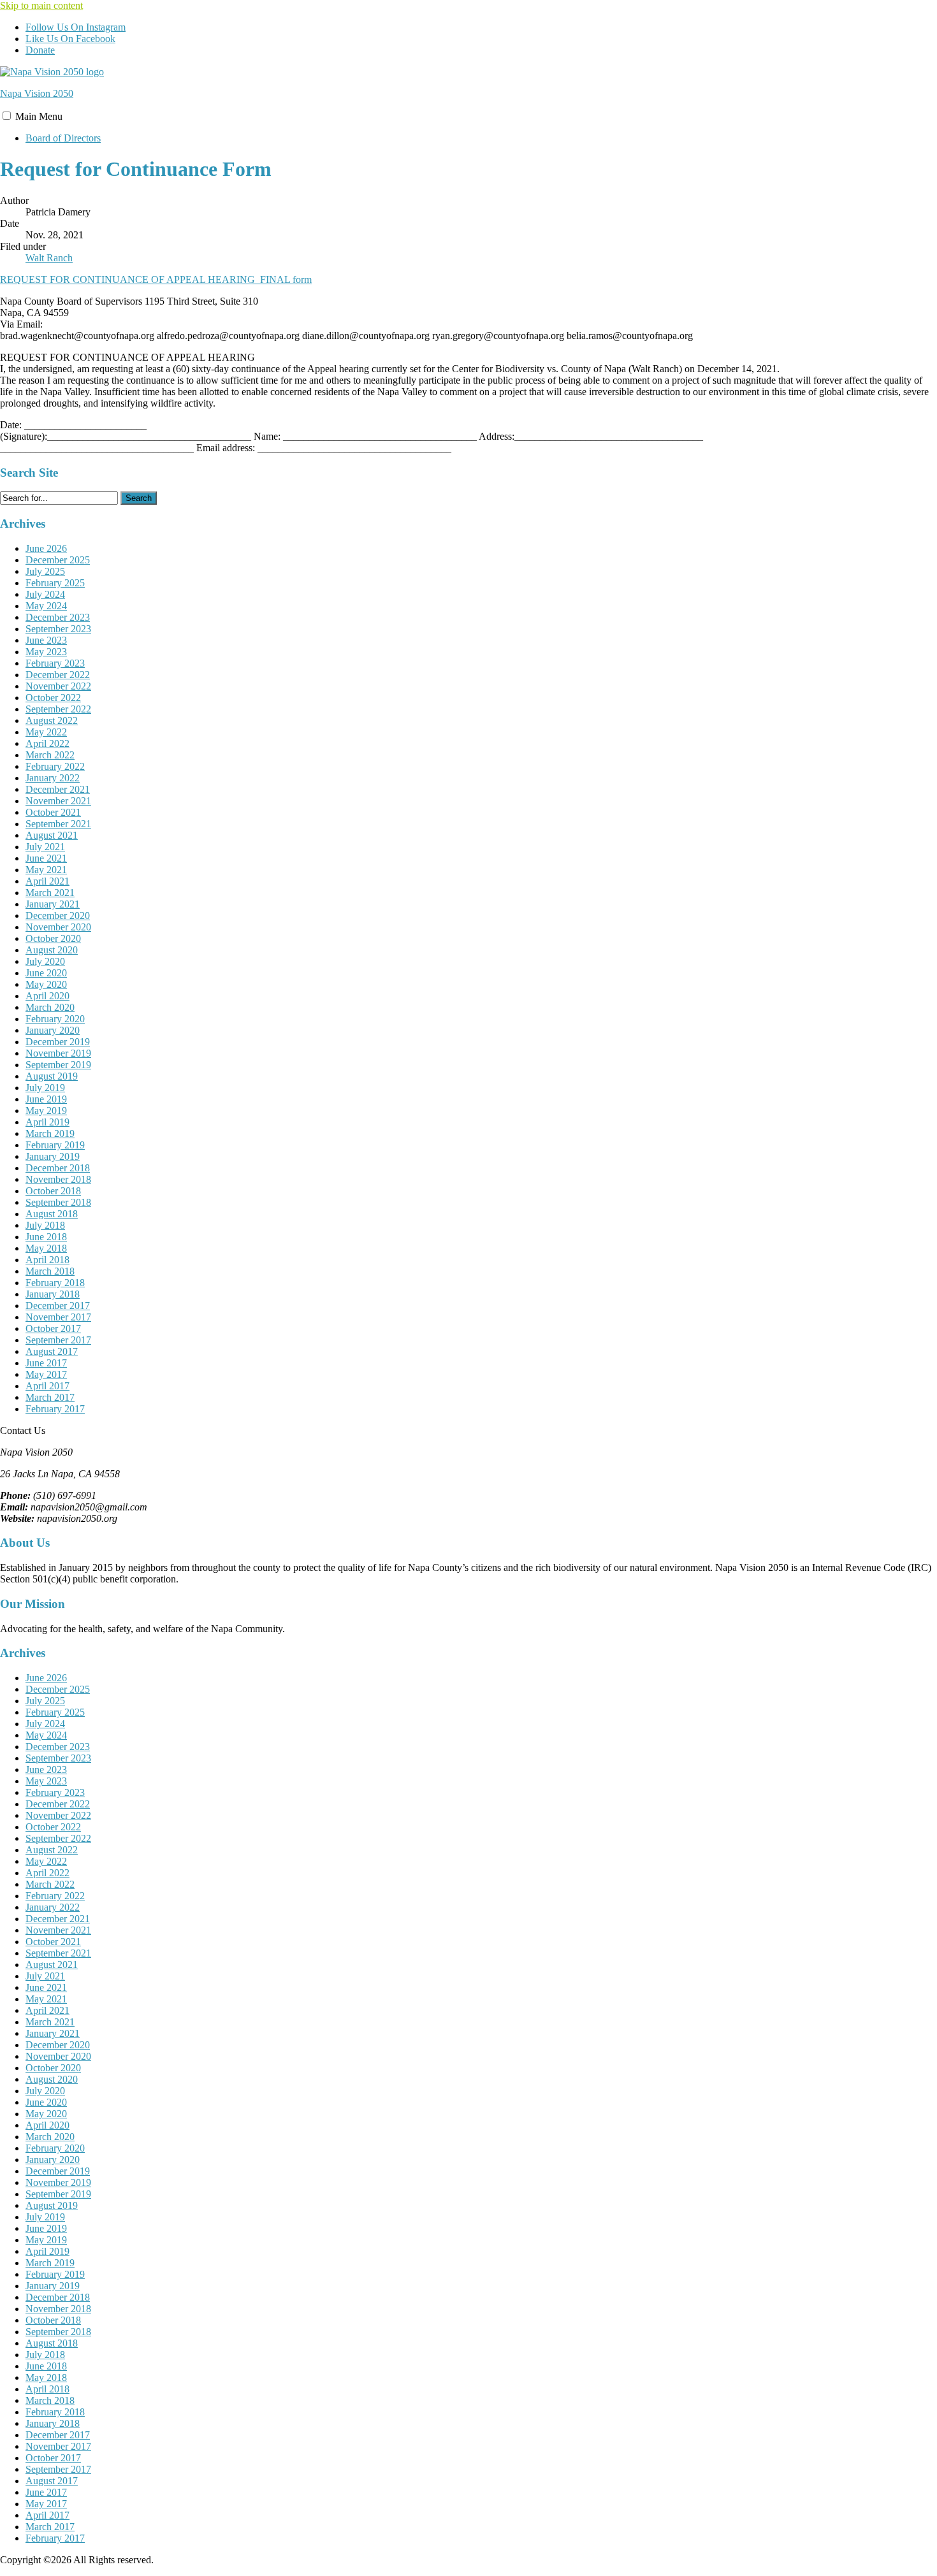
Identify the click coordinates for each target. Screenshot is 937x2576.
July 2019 (45, 1088)
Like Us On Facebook (70, 39)
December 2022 (58, 675)
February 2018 (55, 1283)
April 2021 (47, 881)
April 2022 (47, 743)
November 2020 (58, 927)
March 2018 (50, 1271)
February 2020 (55, 1019)
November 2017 (58, 1317)
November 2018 (58, 1179)
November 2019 (58, 1053)
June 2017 (46, 1363)
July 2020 (45, 961)
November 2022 (58, 686)
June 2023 (46, 640)
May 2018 (46, 1248)
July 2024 (45, 594)
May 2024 (46, 606)
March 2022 (50, 755)
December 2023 (58, 617)
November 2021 (58, 801)
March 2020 (50, 1007)
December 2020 (58, 915)
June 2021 (46, 858)
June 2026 (46, 548)
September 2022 (58, 709)
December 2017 (58, 1306)
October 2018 (53, 1191)
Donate (40, 50)
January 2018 (53, 1294)
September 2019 (58, 1065)
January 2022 (53, 778)
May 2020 (46, 984)
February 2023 (55, 663)
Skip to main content (41, 5)
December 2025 (58, 560)
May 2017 (46, 1374)
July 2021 (45, 847)
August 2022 (52, 720)
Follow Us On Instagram (76, 27)
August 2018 (52, 1214)
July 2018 (45, 1225)
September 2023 (58, 629)
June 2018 (46, 1237)
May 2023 (46, 652)
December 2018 (58, 1168)
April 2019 (47, 1122)
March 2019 (50, 1133)
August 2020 (52, 950)
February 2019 (55, 1145)
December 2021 (58, 789)
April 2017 (47, 1386)
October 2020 (53, 938)
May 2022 (46, 732)
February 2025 (55, 583)
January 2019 (53, 1156)
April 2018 (47, 1260)
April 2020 (47, 996)
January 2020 (53, 1030)
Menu (39, 116)
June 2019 (46, 1099)
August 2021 (52, 835)
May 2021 (46, 870)
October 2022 (53, 698)
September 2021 (58, 824)
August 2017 (52, 1351)
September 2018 (58, 1202)
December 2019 (58, 1042)
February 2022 (55, 766)
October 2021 (53, 812)
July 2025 (45, 571)
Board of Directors (63, 138)
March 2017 (50, 1397)
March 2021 (50, 893)
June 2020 (46, 973)
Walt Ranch (49, 258)
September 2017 (58, 1340)
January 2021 (53, 904)
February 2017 (55, 1409)
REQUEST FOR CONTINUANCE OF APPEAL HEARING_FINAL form (156, 279)
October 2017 (53, 1328)
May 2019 (46, 1111)
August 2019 (52, 1076)
